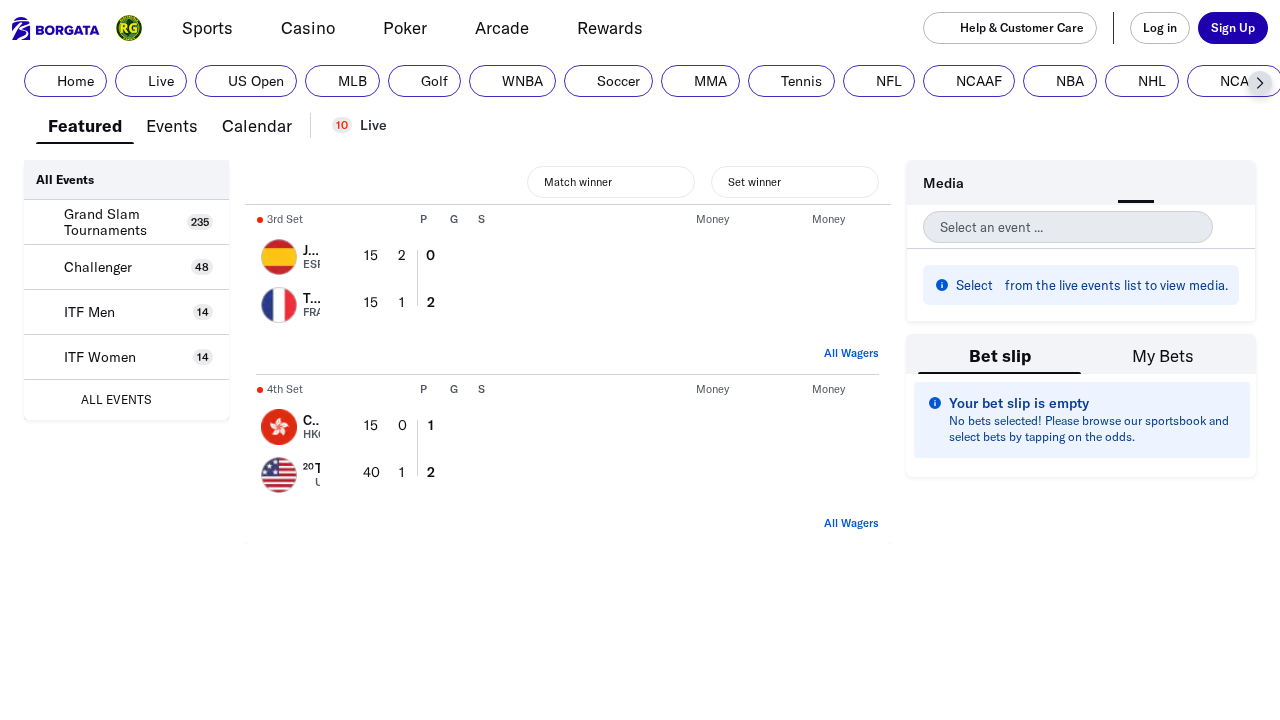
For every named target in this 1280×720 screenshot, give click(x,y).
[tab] (85, 124)
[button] (1260, 83)
